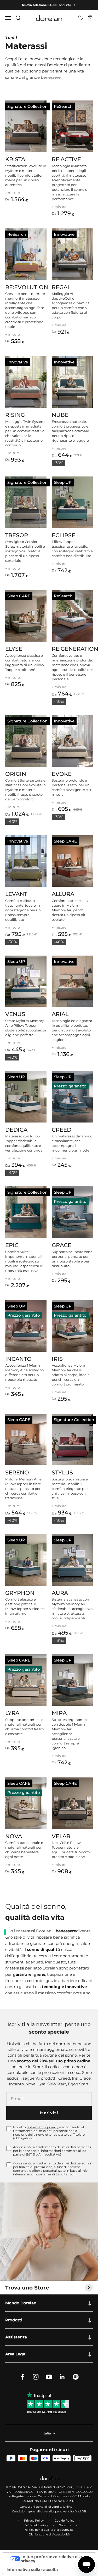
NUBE (60, 415)
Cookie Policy (64, 2521)
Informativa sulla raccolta (32, 2569)
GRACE (62, 1245)
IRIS (57, 1359)
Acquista (65, 5)
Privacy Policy (34, 2521)
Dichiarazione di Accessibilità (49, 2534)
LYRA (12, 1713)
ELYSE (14, 649)
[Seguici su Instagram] (36, 2377)
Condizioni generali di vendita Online (46, 2507)
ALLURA (63, 894)
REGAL (61, 287)
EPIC (12, 1245)
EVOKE (62, 774)
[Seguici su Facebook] (22, 2377)
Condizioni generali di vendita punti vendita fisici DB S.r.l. (49, 2514)
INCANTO (18, 1359)
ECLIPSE (64, 535)
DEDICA (16, 1130)
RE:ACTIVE (66, 159)
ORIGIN (16, 774)
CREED (62, 1130)
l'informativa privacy (43, 2127)
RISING (15, 415)
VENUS (15, 1014)
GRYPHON (20, 1593)
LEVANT (16, 894)
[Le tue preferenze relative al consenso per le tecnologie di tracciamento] (5, 1932)
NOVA (14, 1836)
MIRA (59, 1713)
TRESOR (17, 535)
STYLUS (62, 1472)
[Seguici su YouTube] (49, 2377)
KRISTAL (17, 159)
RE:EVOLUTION (27, 287)
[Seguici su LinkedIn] (62, 2377)
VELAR (61, 1836)
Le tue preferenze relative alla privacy (51, 2559)
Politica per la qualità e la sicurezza (48, 2530)
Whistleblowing (37, 2525)
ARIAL (60, 1014)
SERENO (17, 1472)
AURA (60, 1593)
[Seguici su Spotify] (76, 2377)
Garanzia (65, 2525)
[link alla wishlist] (81, 18)
